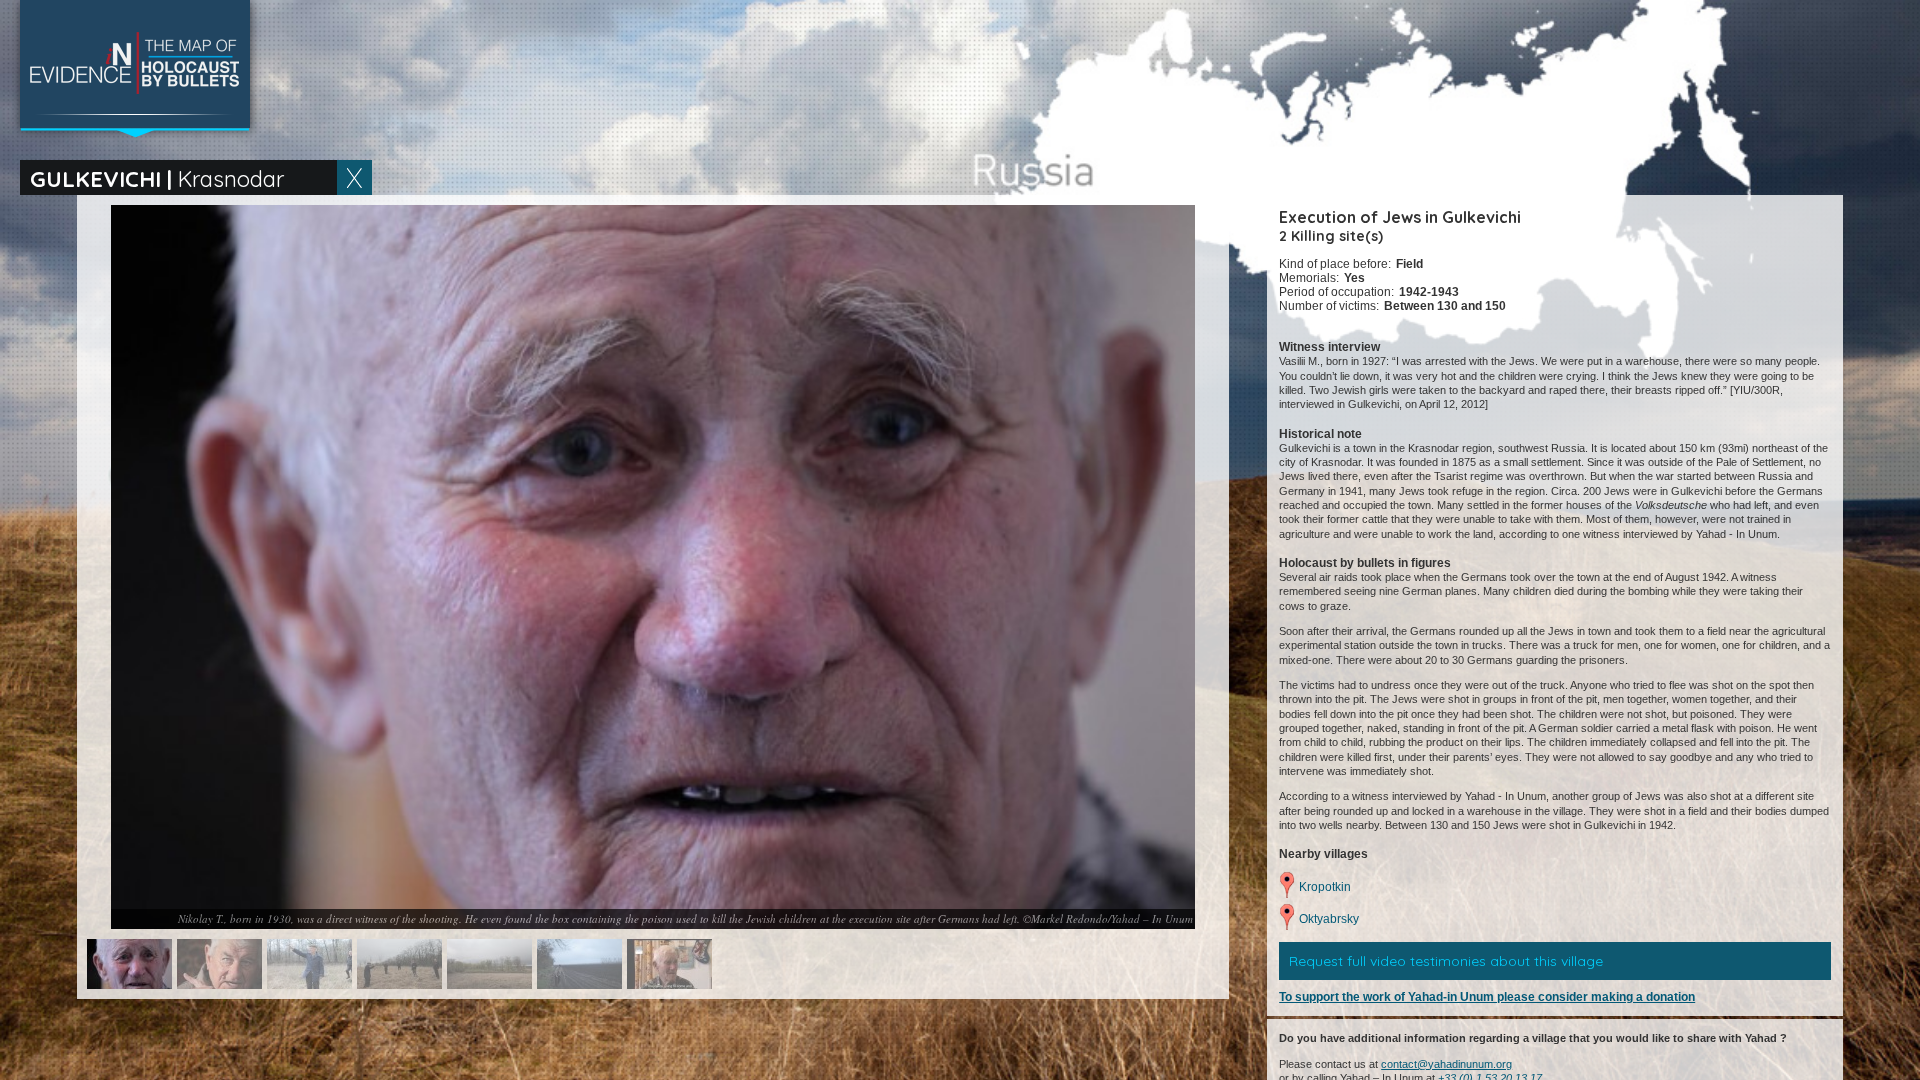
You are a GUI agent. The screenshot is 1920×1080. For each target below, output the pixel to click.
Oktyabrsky (1329, 919)
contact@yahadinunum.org (1446, 1064)
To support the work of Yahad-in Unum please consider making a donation (1487, 997)
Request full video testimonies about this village (1446, 961)
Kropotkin (1325, 887)
